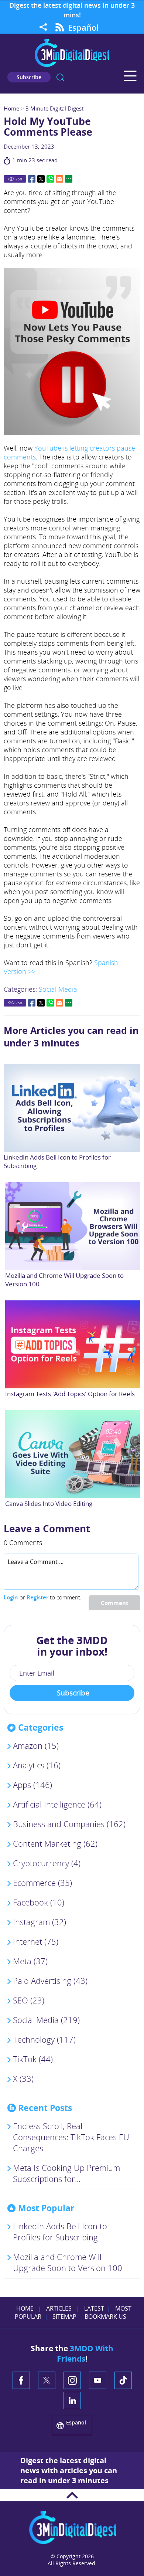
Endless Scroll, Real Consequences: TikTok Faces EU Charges (71, 2137)
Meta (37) (30, 1961)
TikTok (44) (33, 2059)
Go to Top (72, 2495)
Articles (59, 2308)
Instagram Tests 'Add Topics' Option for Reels (70, 1394)
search (60, 77)
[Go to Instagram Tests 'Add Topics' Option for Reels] (73, 1344)
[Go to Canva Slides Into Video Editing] (73, 1454)
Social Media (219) (46, 2020)
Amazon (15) (36, 1745)
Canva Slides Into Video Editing (49, 1503)
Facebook (32, 179)
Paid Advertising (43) (50, 1981)
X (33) (23, 2078)
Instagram (72, 2380)
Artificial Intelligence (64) (57, 1804)
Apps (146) (32, 1785)
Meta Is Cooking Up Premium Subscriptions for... (66, 2173)
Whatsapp (50, 179)
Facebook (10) (39, 1902)
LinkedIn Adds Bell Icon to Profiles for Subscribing (60, 2231)
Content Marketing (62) (55, 1843)
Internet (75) (36, 1941)
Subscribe (29, 77)
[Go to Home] (72, 66)
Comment (115, 1603)
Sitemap (64, 2317)
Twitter (41, 179)
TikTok (123, 2380)
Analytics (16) (37, 1765)
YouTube (98, 2380)
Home (11, 108)
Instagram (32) (40, 1922)
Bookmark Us (105, 2317)
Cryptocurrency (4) (47, 1863)
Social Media (58, 989)
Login (11, 1597)
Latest (94, 2308)
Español (83, 27)
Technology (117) (44, 2039)
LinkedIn (72, 2401)
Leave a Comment (47, 1528)
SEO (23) (29, 2000)
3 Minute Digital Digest (54, 108)
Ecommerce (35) (42, 1883)
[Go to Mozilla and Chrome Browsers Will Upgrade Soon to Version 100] (73, 1226)
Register (37, 1597)
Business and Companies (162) (69, 1824)
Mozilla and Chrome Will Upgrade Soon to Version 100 (68, 2262)
